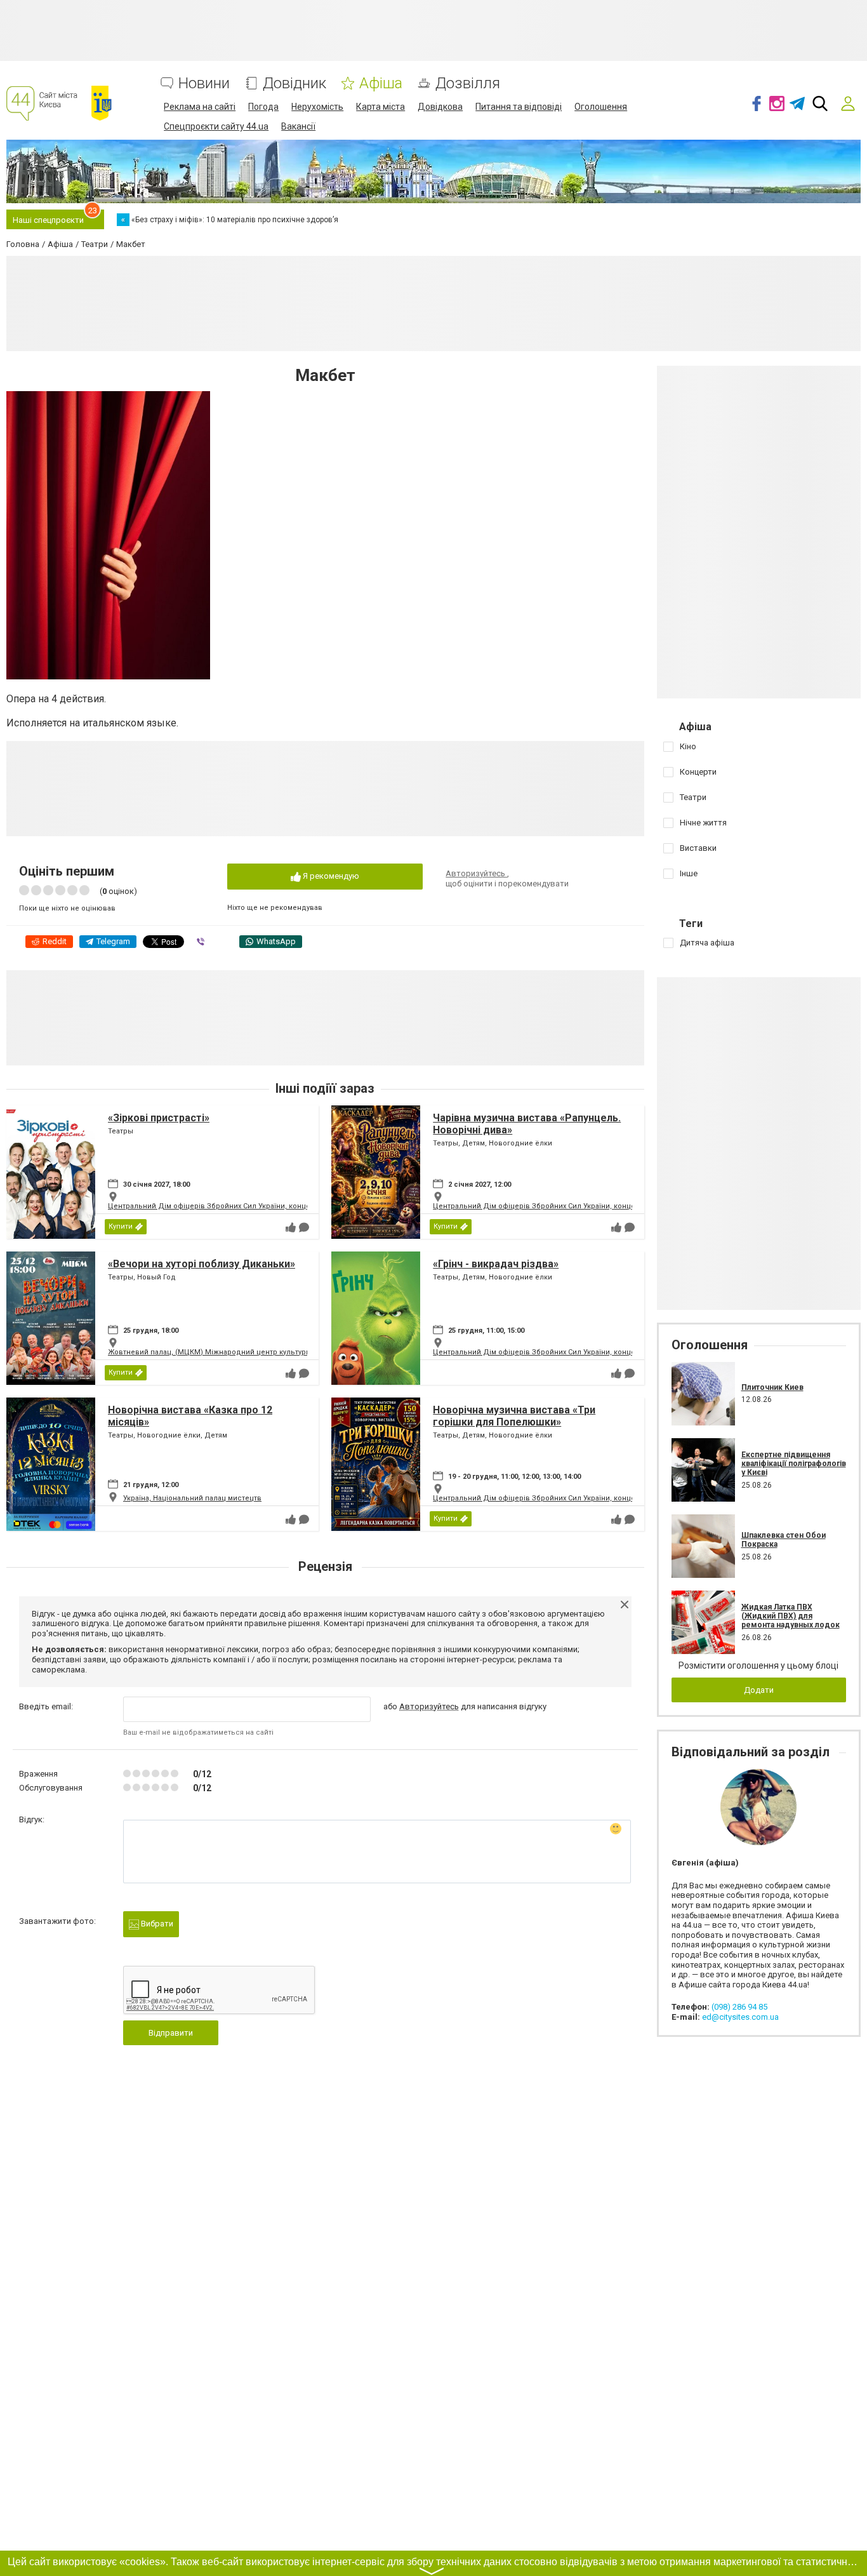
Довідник (295, 83)
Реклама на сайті (200, 107)
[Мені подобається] (291, 1227)
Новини (204, 83)
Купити (121, 1226)
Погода (263, 107)
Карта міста (381, 107)
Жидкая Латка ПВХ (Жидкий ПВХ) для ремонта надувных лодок (791, 1616)
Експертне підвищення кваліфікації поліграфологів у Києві (794, 1464)
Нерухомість (317, 107)
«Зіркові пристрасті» (159, 1118)
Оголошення (601, 107)
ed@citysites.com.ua (740, 2017)
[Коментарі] (304, 1227)
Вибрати (156, 1924)
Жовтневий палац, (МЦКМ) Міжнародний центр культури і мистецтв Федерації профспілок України (284, 1352)
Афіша (381, 83)
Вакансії (298, 126)
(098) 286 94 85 (739, 2007)
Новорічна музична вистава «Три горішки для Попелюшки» (514, 1416)
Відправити (171, 2033)
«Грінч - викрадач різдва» (496, 1264)
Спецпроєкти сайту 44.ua (216, 126)
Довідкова (440, 107)
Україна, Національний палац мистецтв (192, 1498)
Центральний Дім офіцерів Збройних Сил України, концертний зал (227, 1206)
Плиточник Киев (772, 1387)
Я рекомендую (330, 876)
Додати (759, 1690)
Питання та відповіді (519, 107)
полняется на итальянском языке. (99, 723)
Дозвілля (468, 83)
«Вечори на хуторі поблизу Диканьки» (202, 1264)
